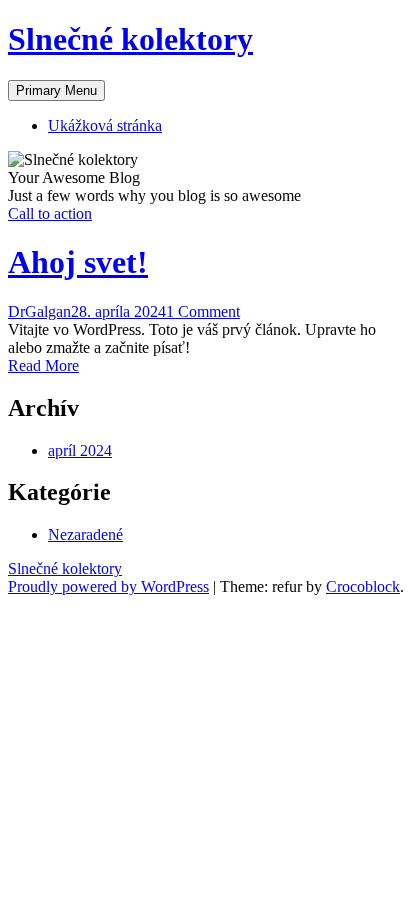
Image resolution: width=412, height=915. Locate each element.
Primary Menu (56, 90)
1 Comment (203, 311)
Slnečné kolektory (130, 39)
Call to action (50, 213)
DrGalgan (39, 311)
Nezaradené (85, 534)
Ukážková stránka (105, 125)
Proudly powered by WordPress (108, 586)
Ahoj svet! (78, 262)
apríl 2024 (80, 450)
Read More (43, 365)
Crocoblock (363, 586)
